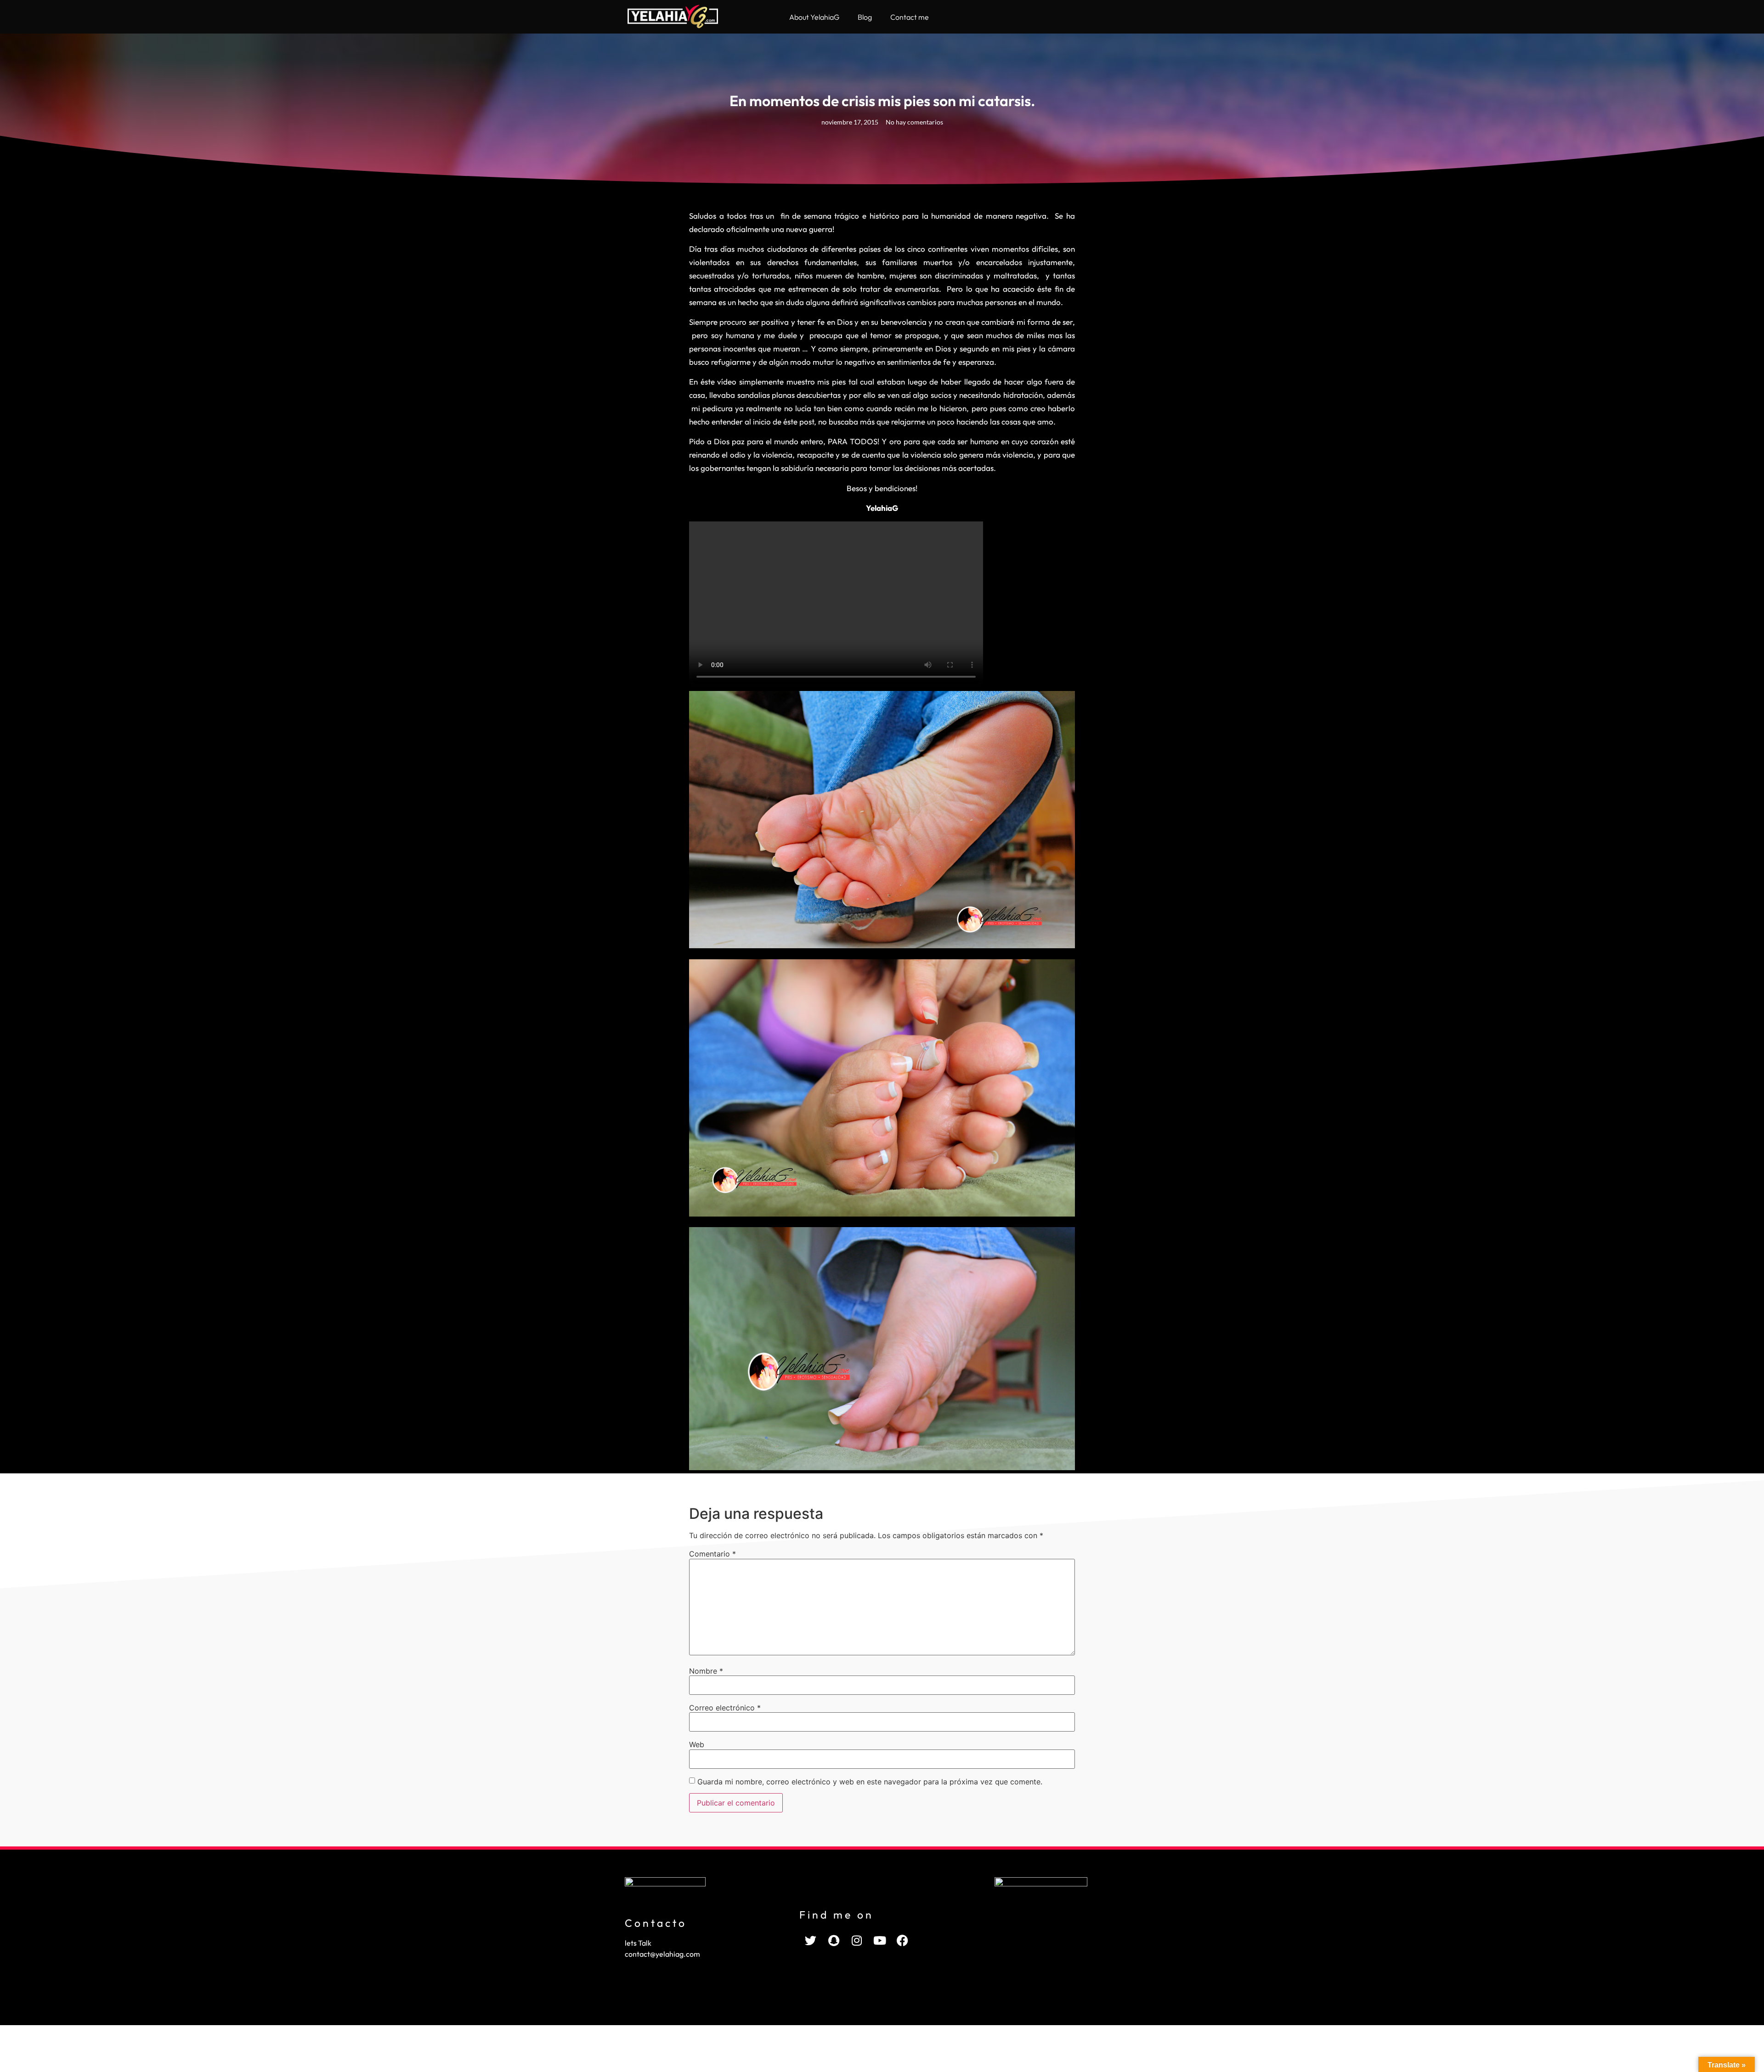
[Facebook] (903, 1941)
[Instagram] (857, 1941)
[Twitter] (811, 1941)
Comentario (712, 1554)
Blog (865, 17)
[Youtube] (880, 1941)
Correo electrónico (725, 1708)
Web (697, 1744)
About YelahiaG (814, 17)
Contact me (910, 17)
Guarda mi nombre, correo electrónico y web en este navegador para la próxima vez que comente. (870, 1782)
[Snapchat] (834, 1941)
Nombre (706, 1671)
